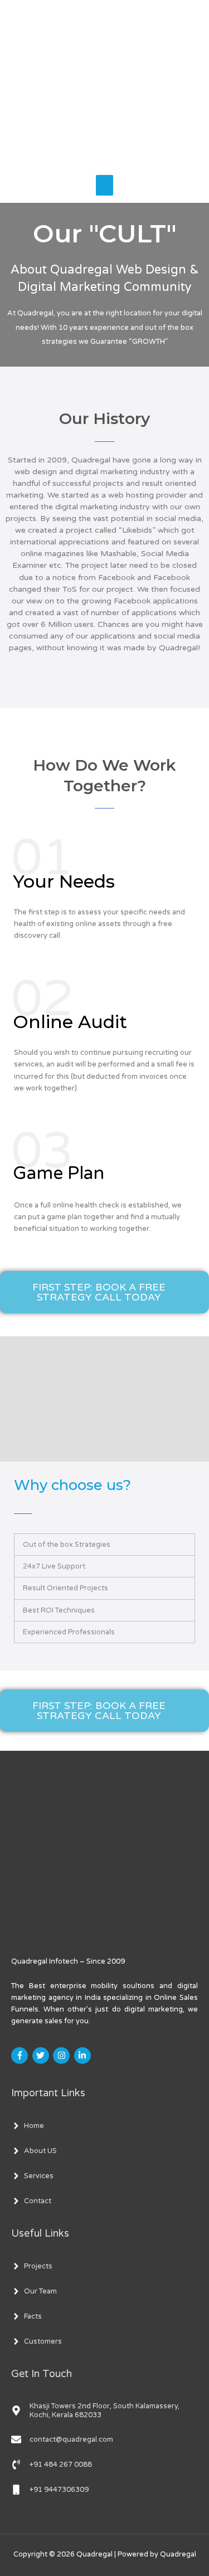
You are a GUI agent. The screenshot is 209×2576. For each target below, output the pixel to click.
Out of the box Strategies (67, 1545)
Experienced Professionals (69, 1632)
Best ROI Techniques (59, 1610)
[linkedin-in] (84, 2056)
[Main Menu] (105, 186)
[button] (104, 1545)
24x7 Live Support (54, 1566)
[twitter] (42, 2056)
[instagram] (63, 2056)
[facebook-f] (21, 2056)
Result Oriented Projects (65, 1588)
